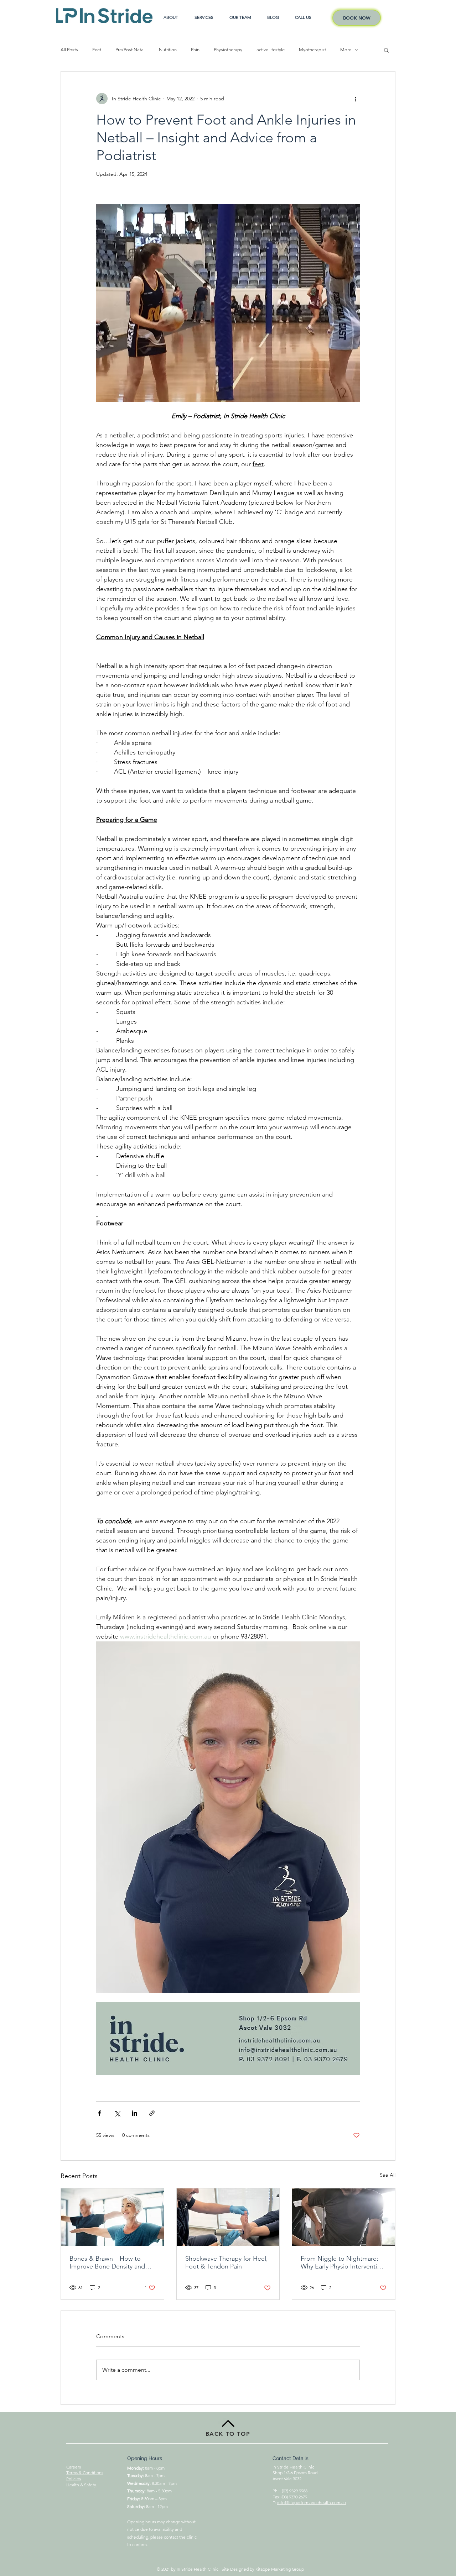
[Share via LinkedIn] (134, 2113)
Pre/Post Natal (130, 50)
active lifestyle (271, 50)
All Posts (69, 50)
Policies (74, 2479)
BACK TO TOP (228, 2434)
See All (388, 2175)
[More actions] (356, 99)
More (346, 50)
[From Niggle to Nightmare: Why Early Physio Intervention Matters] (344, 2217)
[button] (386, 50)
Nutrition (168, 50)
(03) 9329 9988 (294, 2491)
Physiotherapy (228, 50)
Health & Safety (82, 2485)
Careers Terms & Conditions (85, 2470)
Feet (97, 50)
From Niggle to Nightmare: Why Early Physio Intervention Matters (343, 2262)
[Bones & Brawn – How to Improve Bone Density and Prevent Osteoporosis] (112, 2217)
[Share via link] (152, 2113)
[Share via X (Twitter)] (117, 2113)
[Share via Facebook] (100, 2113)
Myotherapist (312, 50)
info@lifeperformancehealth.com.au (312, 2503)
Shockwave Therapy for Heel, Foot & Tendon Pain (227, 2262)
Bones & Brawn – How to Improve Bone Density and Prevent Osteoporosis (107, 2262)
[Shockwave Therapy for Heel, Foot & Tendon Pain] (228, 2217)
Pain (195, 50)
